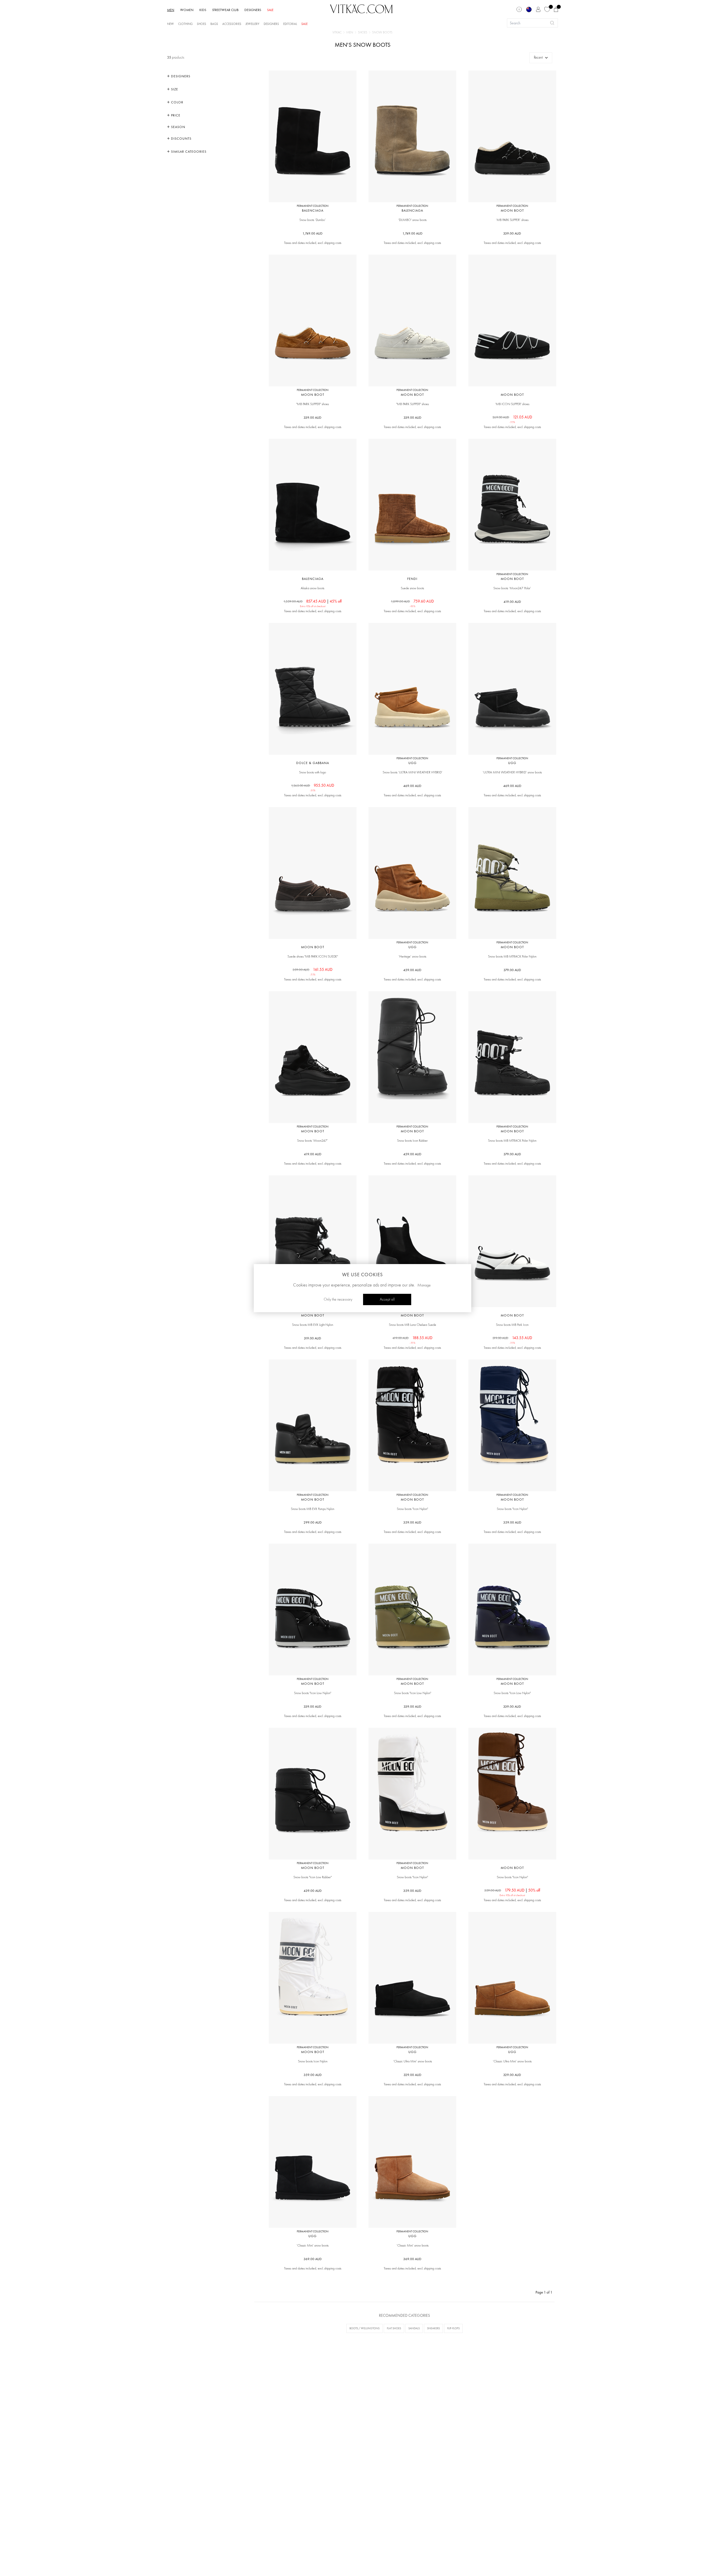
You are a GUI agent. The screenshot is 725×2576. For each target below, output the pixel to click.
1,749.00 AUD (313, 233)
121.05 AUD (512, 417)
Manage (424, 1285)
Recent (538, 58)
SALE (270, 10)
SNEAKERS (433, 2328)
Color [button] (177, 102)
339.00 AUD (512, 233)
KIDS (203, 10)
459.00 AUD (412, 970)
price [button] (175, 115)
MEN (171, 10)
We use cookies (362, 1275)
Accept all (387, 1299)
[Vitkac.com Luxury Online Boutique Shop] (361, 8)
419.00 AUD (512, 602)
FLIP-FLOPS (453, 2328)
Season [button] (178, 127)
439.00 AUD (313, 1891)
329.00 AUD (412, 2075)
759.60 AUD (412, 601)
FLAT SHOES (394, 2328)
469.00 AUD (412, 786)
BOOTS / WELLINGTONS (364, 2328)
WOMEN (187, 10)
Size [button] (174, 89)
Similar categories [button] (188, 152)
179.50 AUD (512, 1890)
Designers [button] (180, 76)
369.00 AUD (313, 2259)
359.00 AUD (412, 1522)
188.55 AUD (412, 1338)
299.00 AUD (313, 1522)
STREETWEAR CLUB (225, 10)
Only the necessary (338, 1299)
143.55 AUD (512, 1338)
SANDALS (414, 2328)
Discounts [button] (181, 139)
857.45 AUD (313, 601)
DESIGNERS (253, 10)
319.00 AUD (313, 1338)
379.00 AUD (512, 970)
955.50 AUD (313, 786)
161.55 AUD (313, 970)
